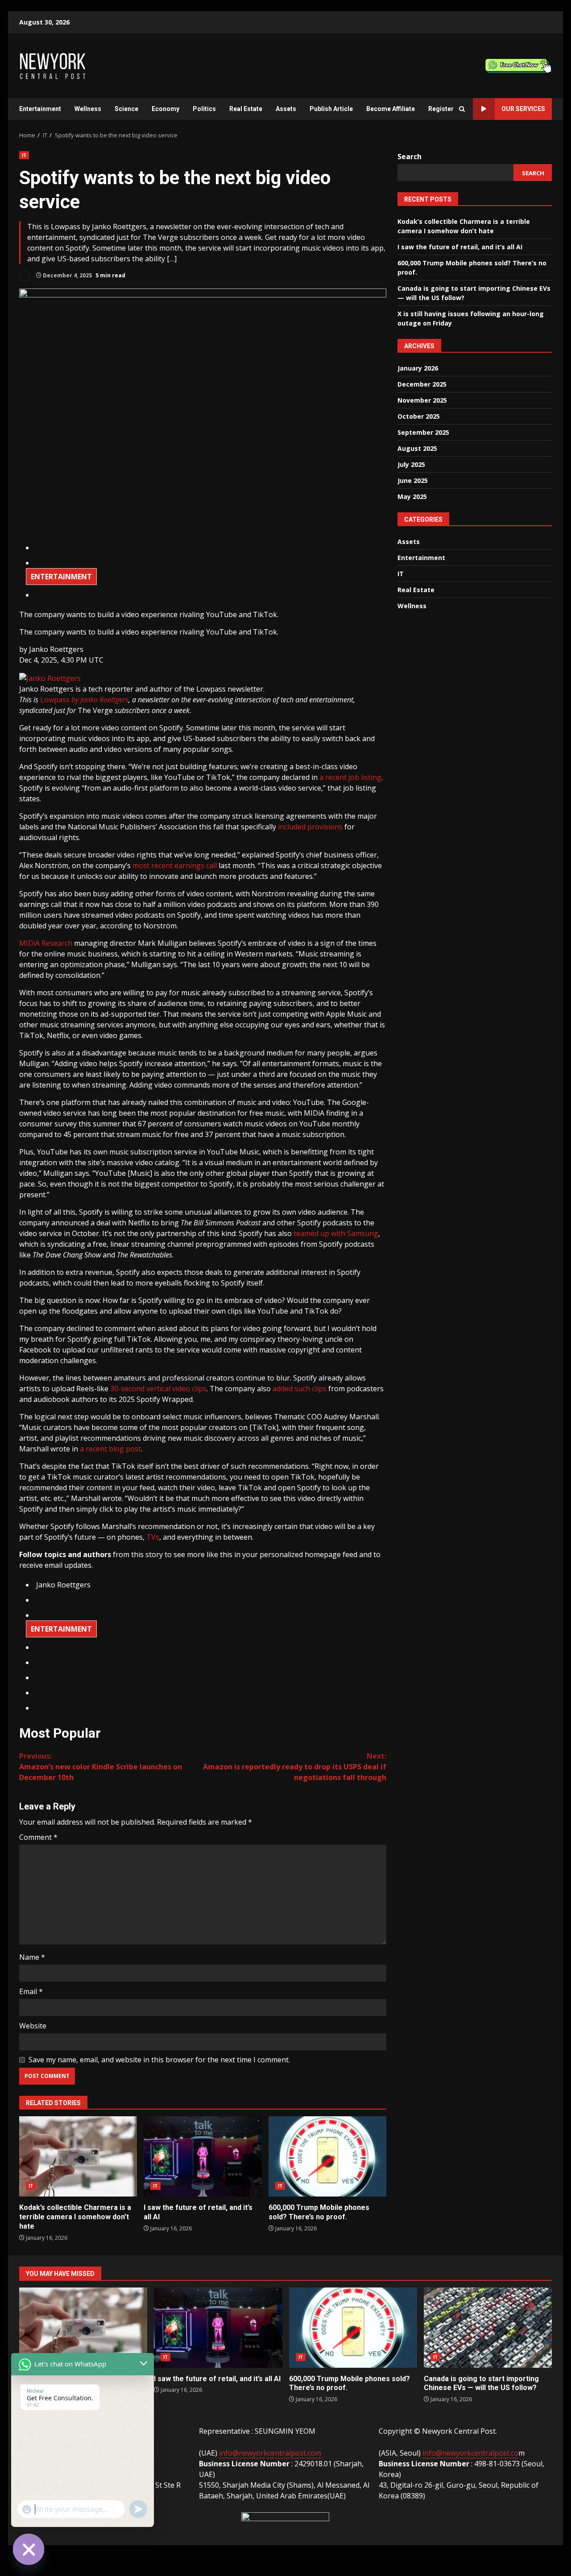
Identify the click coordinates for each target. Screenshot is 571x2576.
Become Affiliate (391, 109)
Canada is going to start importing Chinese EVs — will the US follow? (488, 2328)
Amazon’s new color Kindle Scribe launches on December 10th (101, 1767)
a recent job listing (350, 777)
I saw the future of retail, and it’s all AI (203, 2156)
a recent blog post (110, 1449)
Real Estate (246, 109)
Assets (286, 109)
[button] (56, 649)
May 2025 (412, 496)
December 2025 (422, 384)
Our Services (523, 109)
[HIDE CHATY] (29, 2549)
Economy (166, 109)
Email (31, 1991)
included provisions (310, 827)
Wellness (88, 109)
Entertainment (40, 109)
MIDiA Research (46, 943)
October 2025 (419, 416)
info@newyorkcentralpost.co (470, 2453)
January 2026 (418, 368)
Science (126, 109)
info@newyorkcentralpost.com (270, 2453)
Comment (38, 1837)
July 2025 (411, 464)
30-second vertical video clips (158, 1389)
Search (410, 157)
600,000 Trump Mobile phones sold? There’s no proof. (327, 2156)
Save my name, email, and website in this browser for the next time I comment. (159, 2060)
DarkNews (325, 2555)
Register (441, 109)
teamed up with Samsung (336, 1233)
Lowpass (84, 700)
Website (33, 2026)
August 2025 (417, 448)
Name (32, 1957)
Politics (204, 109)
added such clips (300, 1389)
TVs (153, 1537)
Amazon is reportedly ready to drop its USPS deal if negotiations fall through (295, 1767)
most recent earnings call (175, 866)
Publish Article (331, 109)
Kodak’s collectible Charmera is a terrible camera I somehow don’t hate (78, 2156)
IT (24, 155)
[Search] (462, 109)
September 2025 (423, 432)
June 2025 (413, 480)
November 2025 (422, 400)
